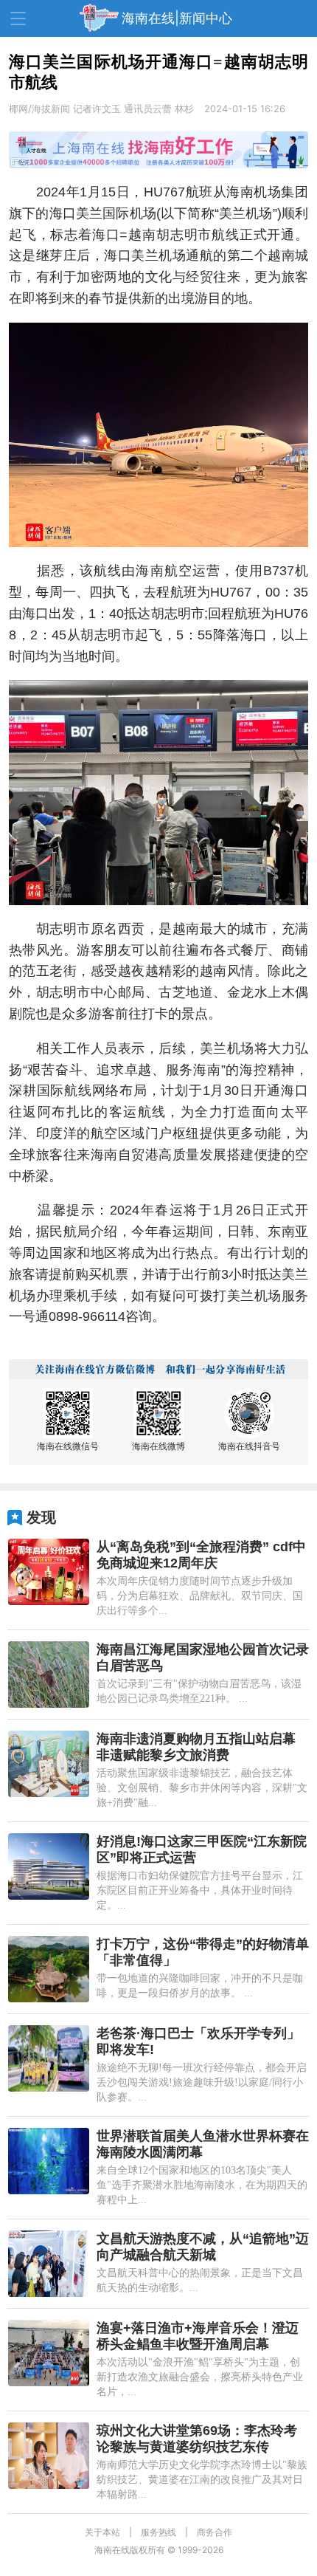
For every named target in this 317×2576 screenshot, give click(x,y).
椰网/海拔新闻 (39, 109)
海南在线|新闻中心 (177, 18)
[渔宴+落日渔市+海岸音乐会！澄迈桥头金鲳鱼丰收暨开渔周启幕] (49, 2353)
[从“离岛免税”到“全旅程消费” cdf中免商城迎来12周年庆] (49, 1572)
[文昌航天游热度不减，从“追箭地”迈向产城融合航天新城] (49, 2264)
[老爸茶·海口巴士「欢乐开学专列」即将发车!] (49, 2058)
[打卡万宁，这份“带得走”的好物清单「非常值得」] (49, 1969)
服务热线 (158, 2532)
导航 (18, 18)
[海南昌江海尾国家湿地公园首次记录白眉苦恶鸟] (49, 1675)
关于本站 (102, 2532)
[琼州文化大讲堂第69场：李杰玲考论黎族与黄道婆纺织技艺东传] (49, 2456)
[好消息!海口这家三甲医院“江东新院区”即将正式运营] (49, 1866)
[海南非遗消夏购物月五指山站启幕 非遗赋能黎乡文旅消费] (49, 1764)
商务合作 (215, 2532)
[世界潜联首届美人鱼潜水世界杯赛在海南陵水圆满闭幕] (49, 2161)
